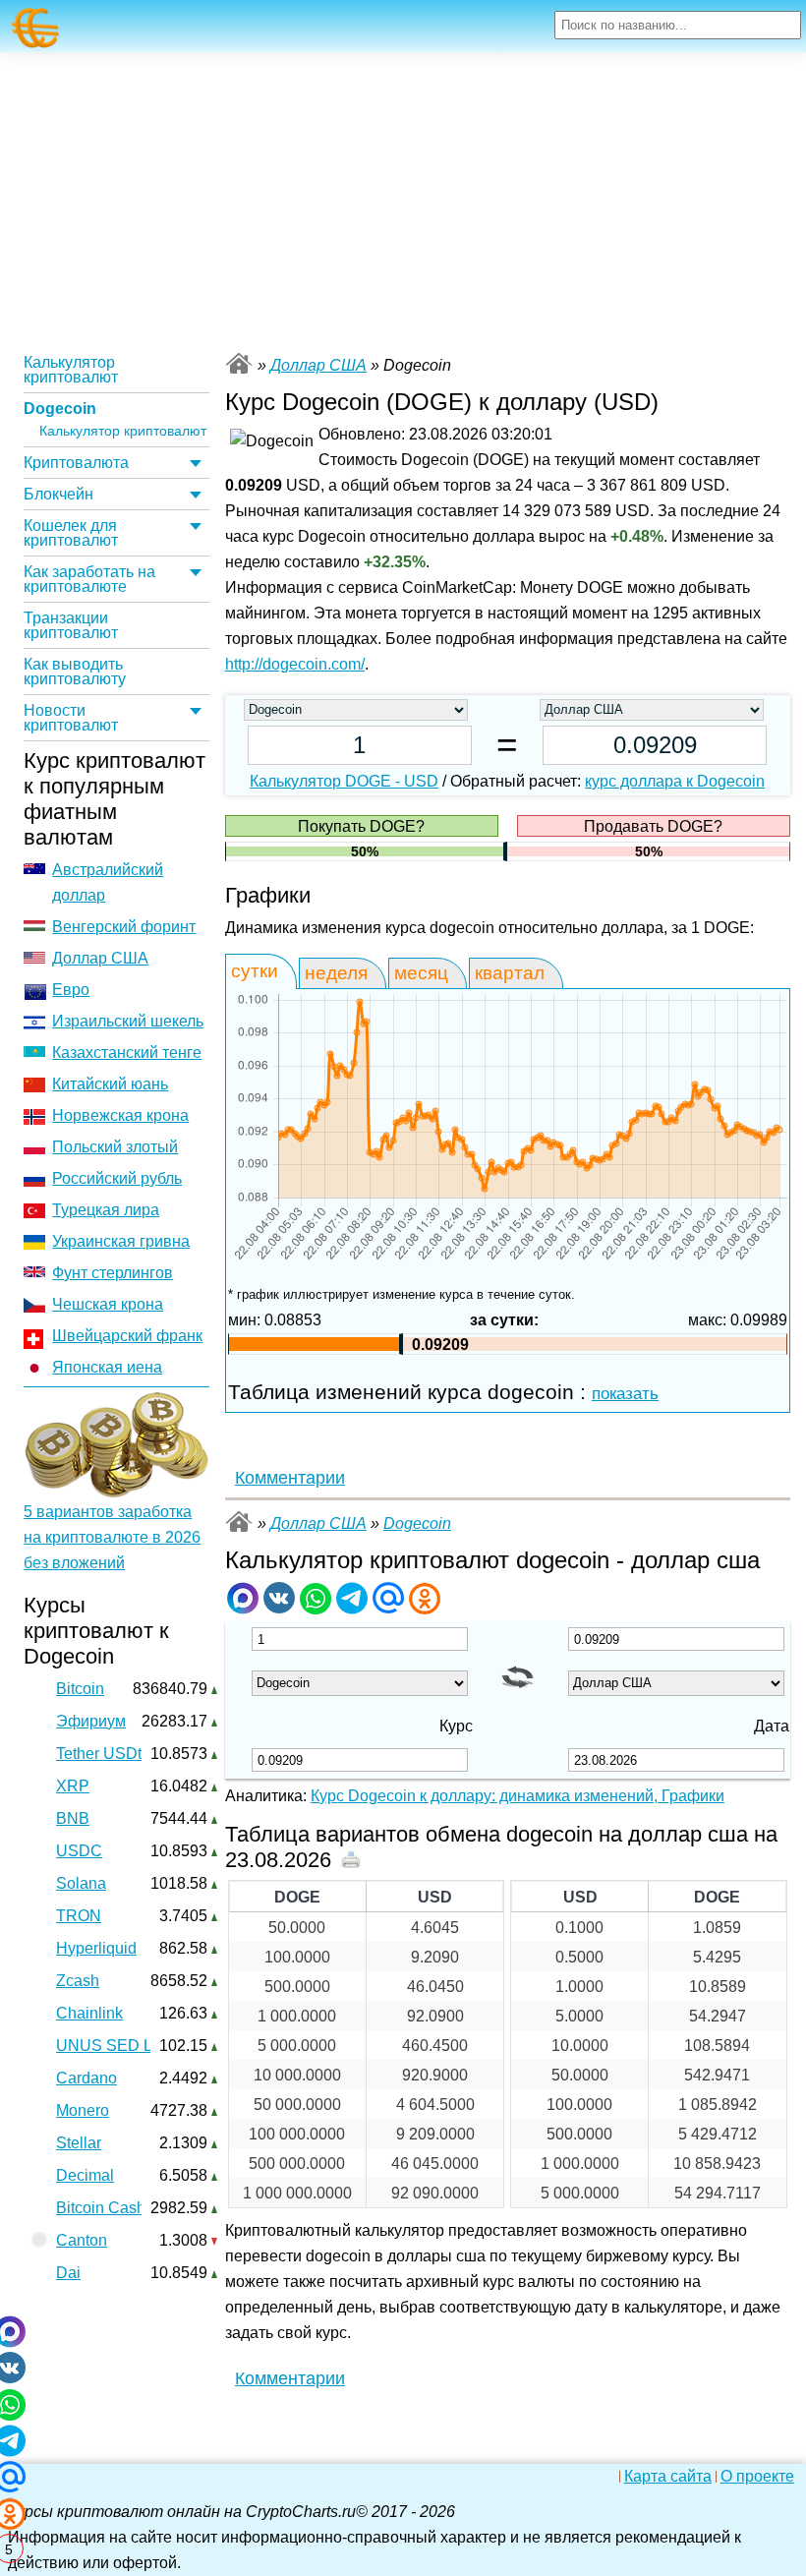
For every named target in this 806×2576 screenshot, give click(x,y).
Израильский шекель (128, 1021)
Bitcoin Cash (101, 2208)
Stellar (79, 2143)
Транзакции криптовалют (71, 625)
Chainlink (89, 2013)
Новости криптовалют (71, 718)
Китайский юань (110, 1084)
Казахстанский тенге (127, 1053)
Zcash (78, 1981)
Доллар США (100, 958)
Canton (82, 2240)
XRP (73, 1786)
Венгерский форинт (124, 927)
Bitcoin (80, 1689)
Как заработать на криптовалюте (89, 579)
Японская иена (107, 1367)
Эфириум (91, 1721)
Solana (81, 1883)
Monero (83, 2110)
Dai (68, 2273)
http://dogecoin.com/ (295, 664)
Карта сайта (668, 2477)
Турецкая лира (106, 1210)
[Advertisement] (403, 200)
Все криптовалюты (239, 363)
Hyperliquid (96, 1948)
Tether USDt (99, 1754)
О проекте (757, 2477)
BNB (73, 1818)
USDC (79, 1851)
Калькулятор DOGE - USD (344, 781)
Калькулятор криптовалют (71, 370)
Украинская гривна (121, 1241)
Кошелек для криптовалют (71, 533)
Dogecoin (60, 409)
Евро (71, 990)
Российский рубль (117, 1178)
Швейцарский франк (127, 1336)
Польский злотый (115, 1147)
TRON (79, 1916)
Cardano (86, 2078)
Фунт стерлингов (113, 1273)
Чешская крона (108, 1304)
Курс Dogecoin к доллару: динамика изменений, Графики (518, 1796)
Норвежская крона (120, 1115)
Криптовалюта (76, 463)
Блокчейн (58, 494)
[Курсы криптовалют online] (36, 28)
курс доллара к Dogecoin (675, 781)
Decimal (85, 2175)
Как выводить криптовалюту (75, 672)
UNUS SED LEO (115, 2046)
